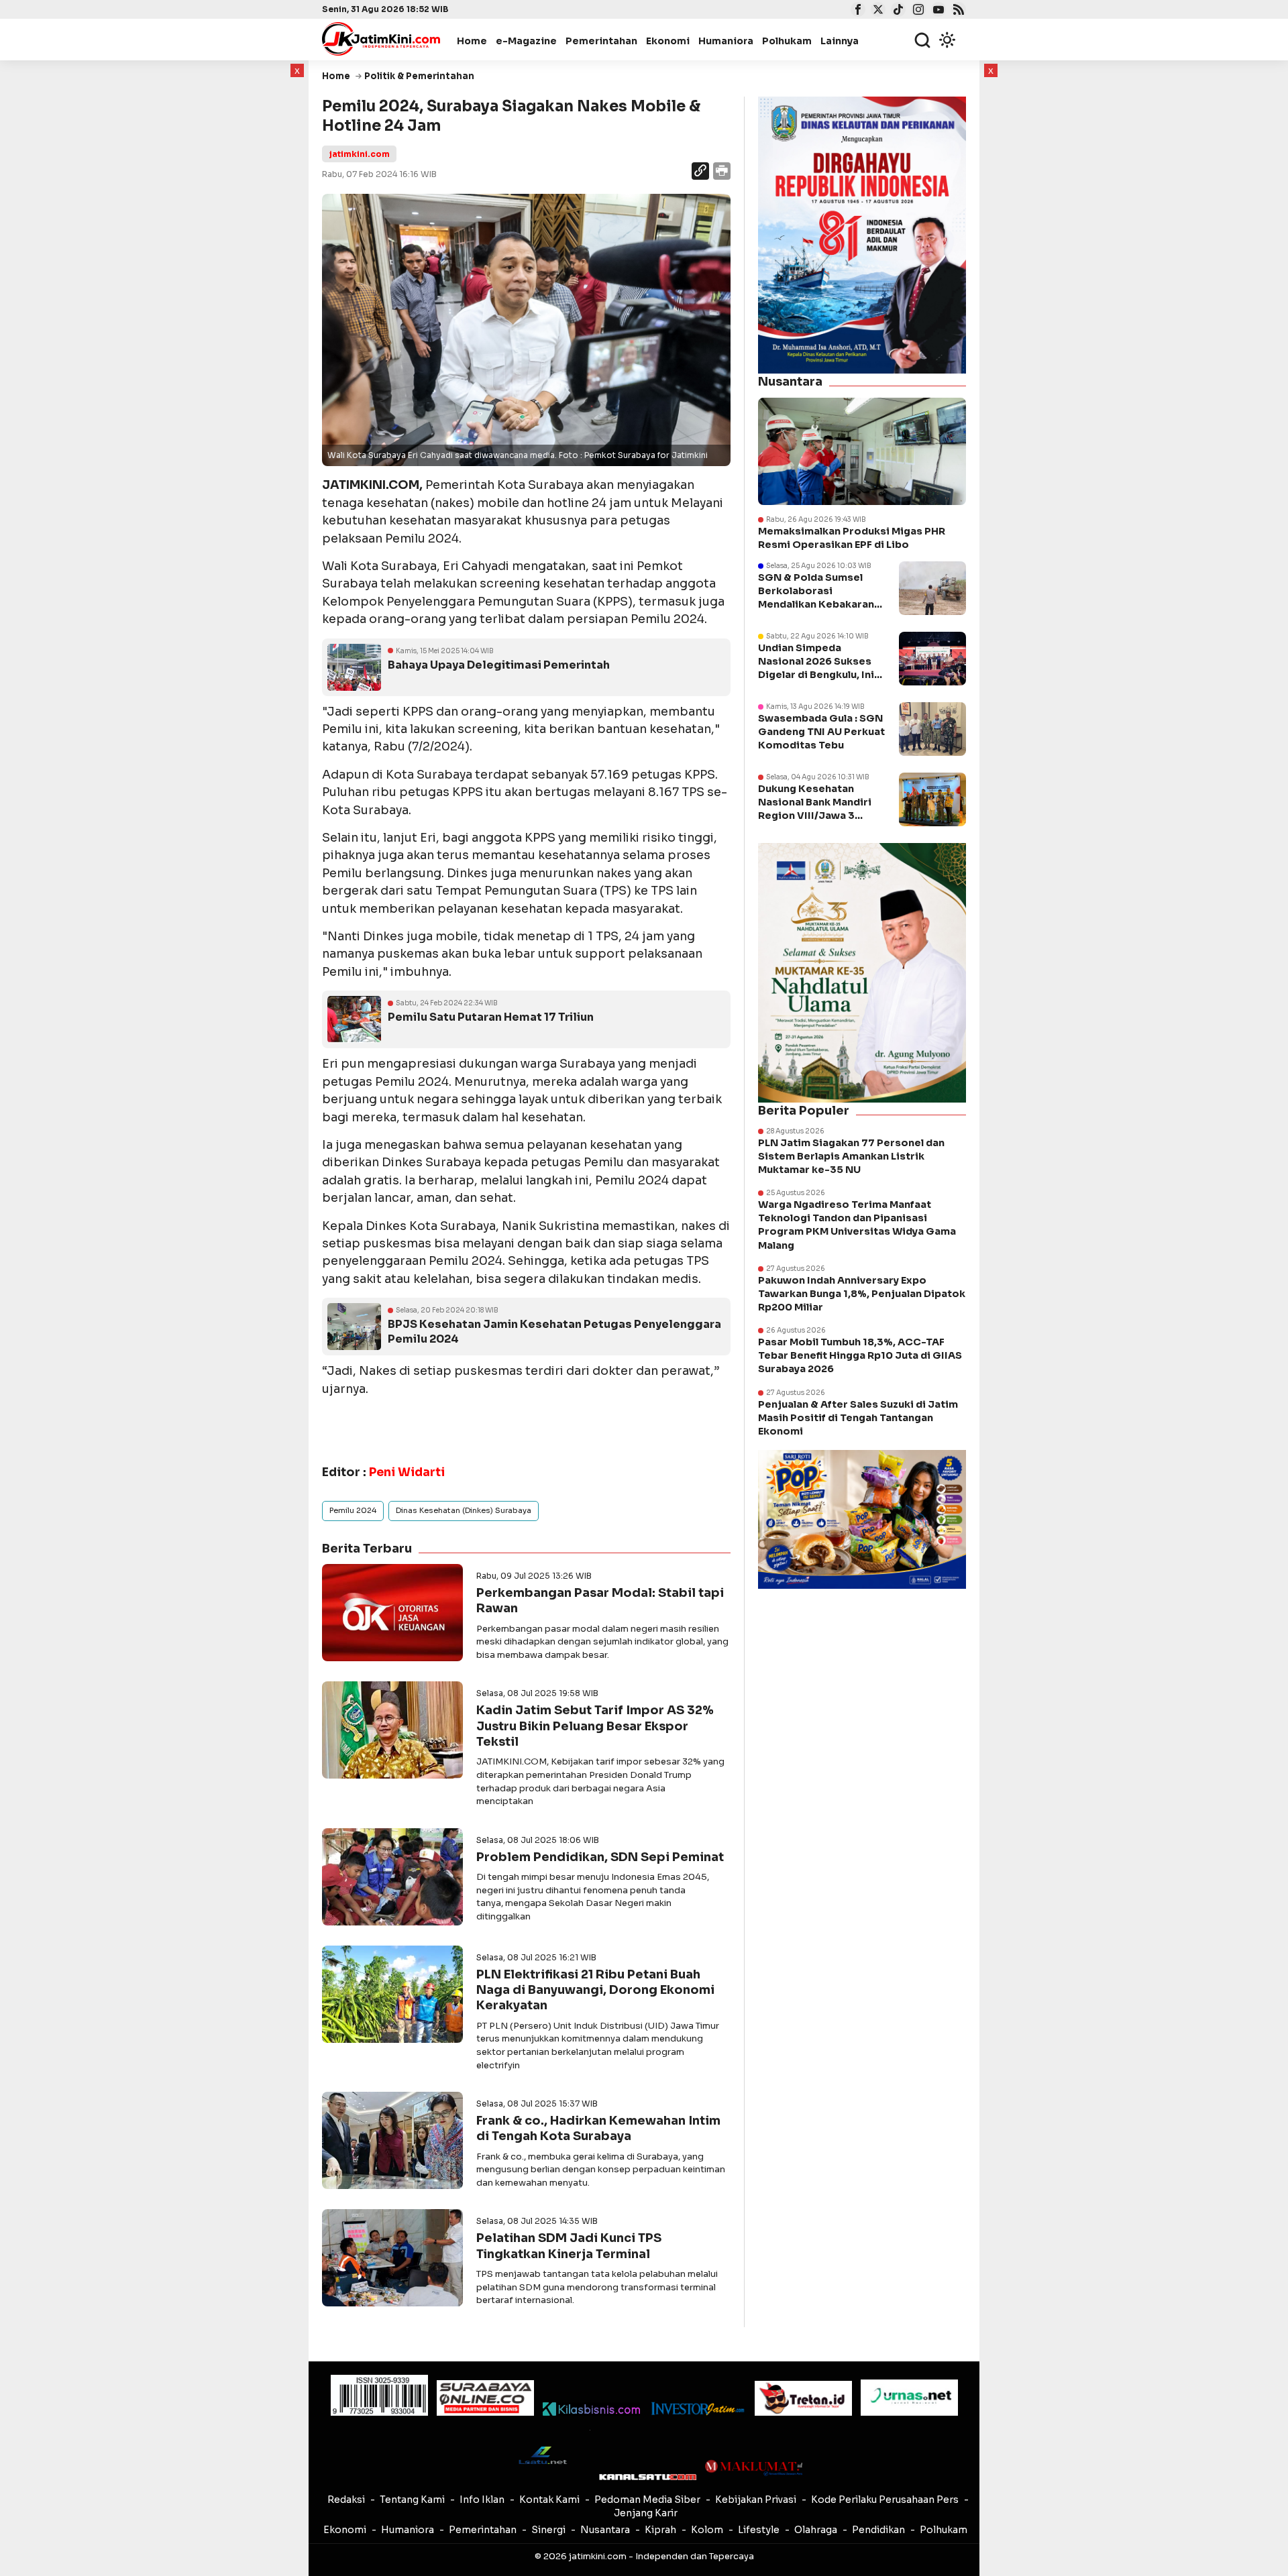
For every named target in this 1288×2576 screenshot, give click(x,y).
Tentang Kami (412, 2500)
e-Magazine (526, 41)
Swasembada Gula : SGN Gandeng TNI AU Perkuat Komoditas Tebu (821, 732)
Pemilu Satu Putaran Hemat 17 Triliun (491, 1017)
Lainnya (840, 41)
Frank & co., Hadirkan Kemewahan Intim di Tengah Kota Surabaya (598, 2128)
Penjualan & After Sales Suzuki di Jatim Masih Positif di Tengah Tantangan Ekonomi (858, 1418)
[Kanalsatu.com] (648, 2477)
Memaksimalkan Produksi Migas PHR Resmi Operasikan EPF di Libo (852, 538)
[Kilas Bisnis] (591, 2409)
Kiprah (660, 2530)
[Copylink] (700, 173)
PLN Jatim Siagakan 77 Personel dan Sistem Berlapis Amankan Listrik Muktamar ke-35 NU (851, 1156)
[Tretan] (803, 2399)
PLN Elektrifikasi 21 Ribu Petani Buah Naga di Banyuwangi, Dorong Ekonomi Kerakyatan (595, 1990)
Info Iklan (482, 2500)
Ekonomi (668, 41)
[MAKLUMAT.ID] (754, 2468)
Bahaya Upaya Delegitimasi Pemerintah (499, 665)
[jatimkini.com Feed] (957, 11)
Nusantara (605, 2530)
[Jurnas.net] (909, 2398)
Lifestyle (759, 2530)
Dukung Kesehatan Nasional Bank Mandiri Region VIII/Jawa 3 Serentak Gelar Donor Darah (815, 816)
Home (472, 41)
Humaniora (726, 41)
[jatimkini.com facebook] (856, 11)
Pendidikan (878, 2530)
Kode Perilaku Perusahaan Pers (885, 2500)
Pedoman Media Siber (647, 2500)
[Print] (721, 173)
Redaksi (346, 2500)
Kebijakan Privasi (756, 2500)
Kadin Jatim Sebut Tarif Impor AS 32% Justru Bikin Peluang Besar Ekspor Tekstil (595, 1726)
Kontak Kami (549, 2500)
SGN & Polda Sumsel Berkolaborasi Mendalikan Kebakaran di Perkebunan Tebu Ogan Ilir (816, 605)
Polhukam (787, 41)
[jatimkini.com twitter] (876, 11)
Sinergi (548, 2530)
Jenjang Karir (646, 2513)
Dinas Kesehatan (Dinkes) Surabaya (464, 1510)
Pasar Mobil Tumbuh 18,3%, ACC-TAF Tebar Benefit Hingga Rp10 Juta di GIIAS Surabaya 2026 (860, 1355)
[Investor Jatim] (697, 2409)
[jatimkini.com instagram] (917, 11)
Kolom (707, 2530)
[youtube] (937, 11)
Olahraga (816, 2530)
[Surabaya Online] (485, 2398)
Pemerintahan (601, 41)
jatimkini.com (359, 154)
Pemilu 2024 (353, 1510)
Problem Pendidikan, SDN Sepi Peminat (600, 1857)
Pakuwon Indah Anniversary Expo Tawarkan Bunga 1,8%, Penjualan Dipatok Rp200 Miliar (862, 1294)
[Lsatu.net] (542, 2455)
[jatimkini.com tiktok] (897, 11)
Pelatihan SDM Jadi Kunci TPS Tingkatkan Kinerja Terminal (569, 2246)
